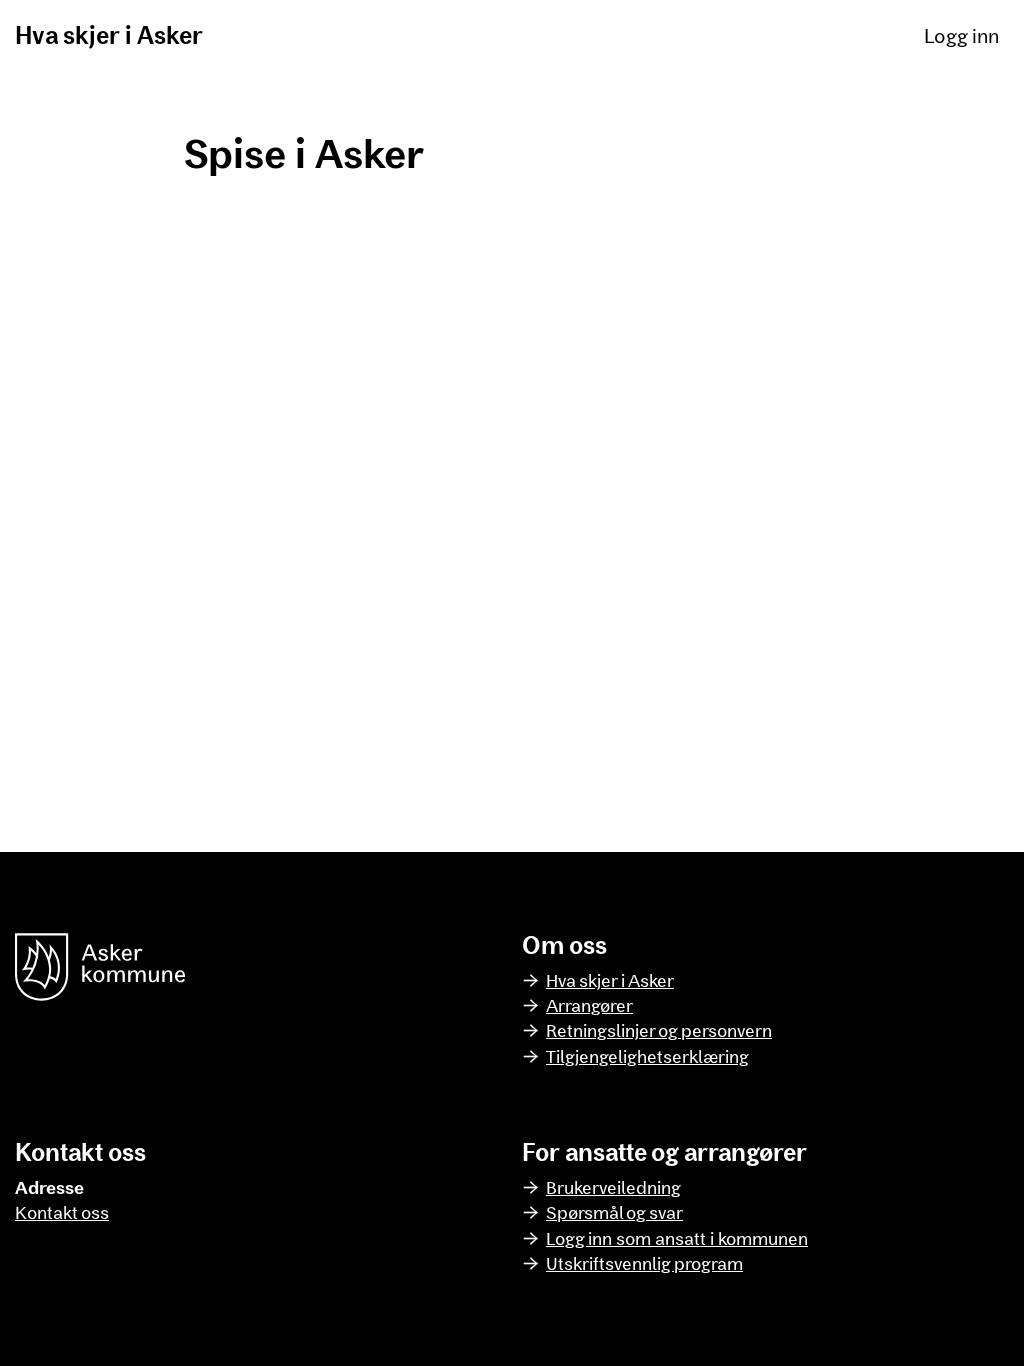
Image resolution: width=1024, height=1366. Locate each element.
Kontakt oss (62, 1212)
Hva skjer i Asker (109, 34)
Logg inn (961, 35)
